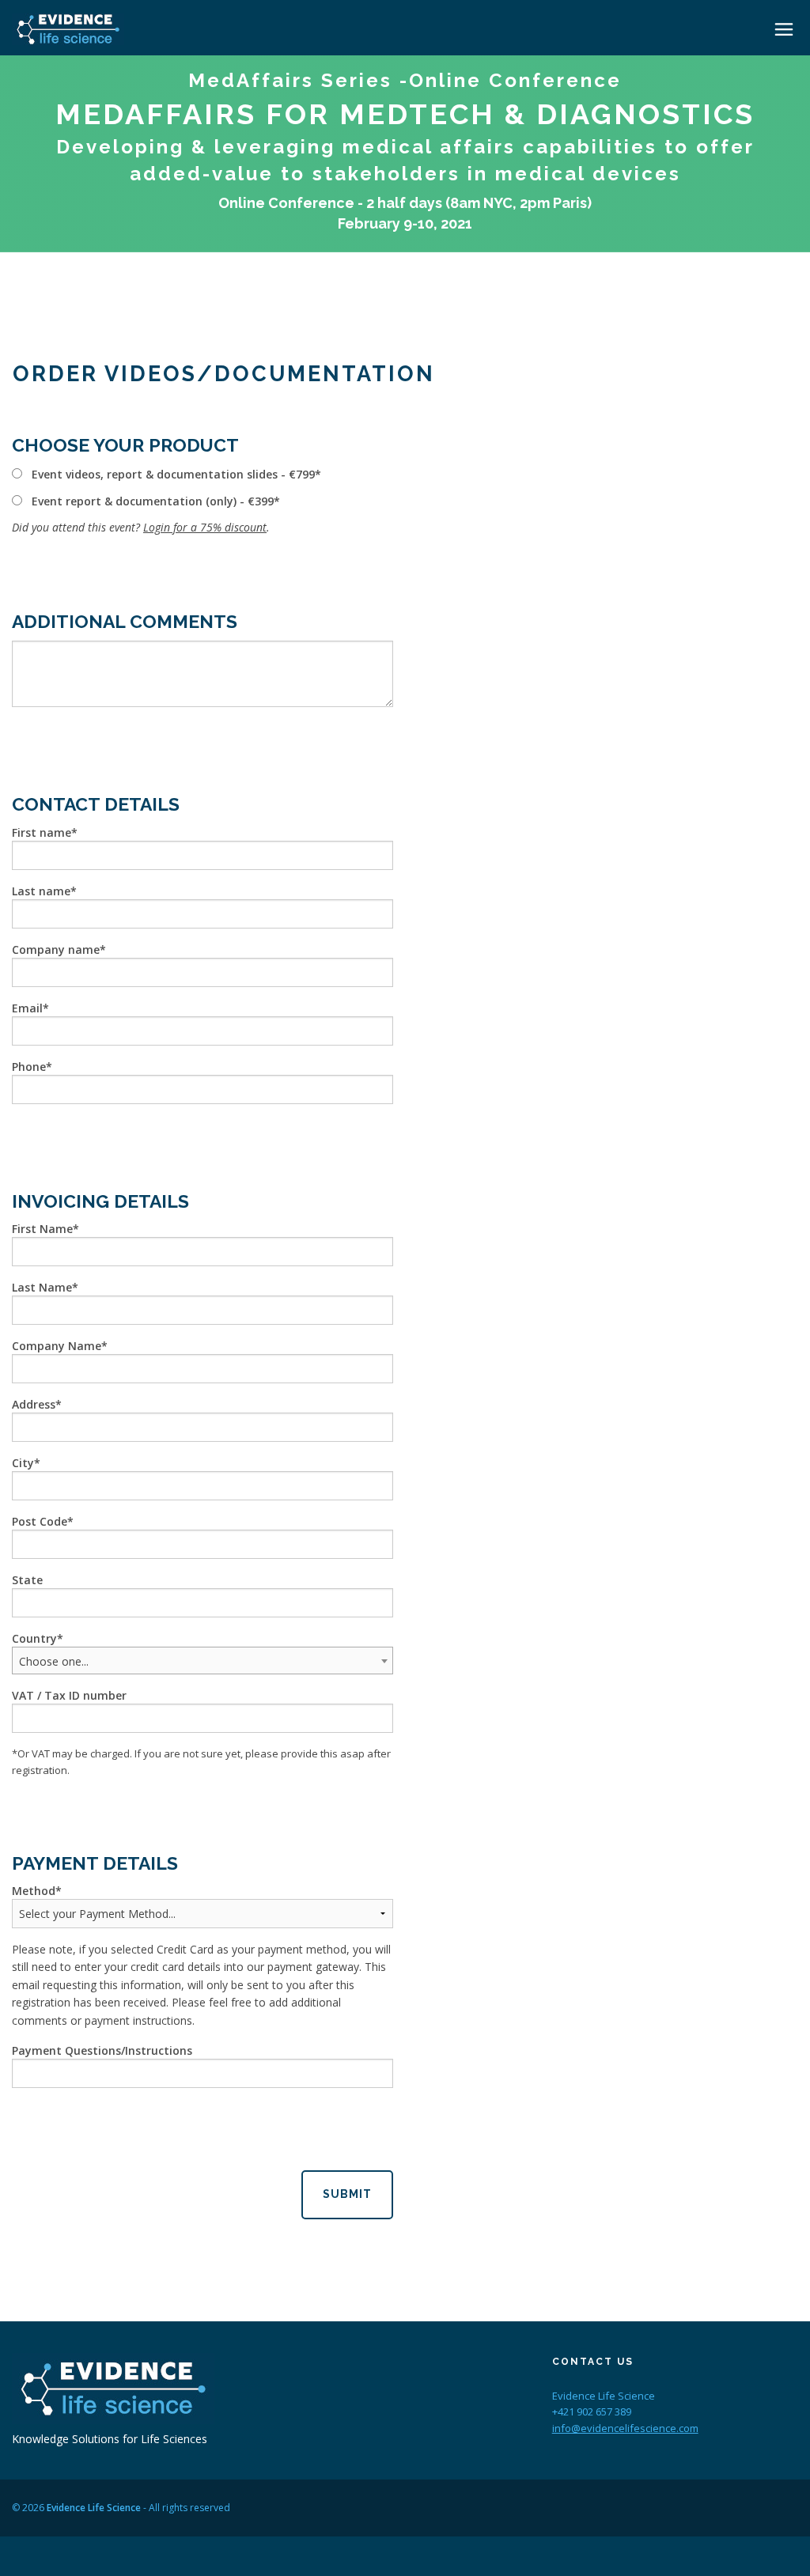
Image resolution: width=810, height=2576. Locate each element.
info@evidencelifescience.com (625, 2428)
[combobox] (202, 1661)
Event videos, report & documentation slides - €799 (173, 474)
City (23, 1463)
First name (42, 832)
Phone (29, 1067)
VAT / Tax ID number (69, 1695)
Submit (347, 2194)
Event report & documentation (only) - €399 (153, 501)
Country (34, 1638)
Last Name (42, 1287)
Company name (56, 949)
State (27, 1580)
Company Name (57, 1346)
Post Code (40, 1521)
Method (34, 1891)
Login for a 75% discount (205, 527)
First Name (42, 1229)
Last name (41, 891)
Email (27, 1008)
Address (34, 1404)
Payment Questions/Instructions (102, 2050)
